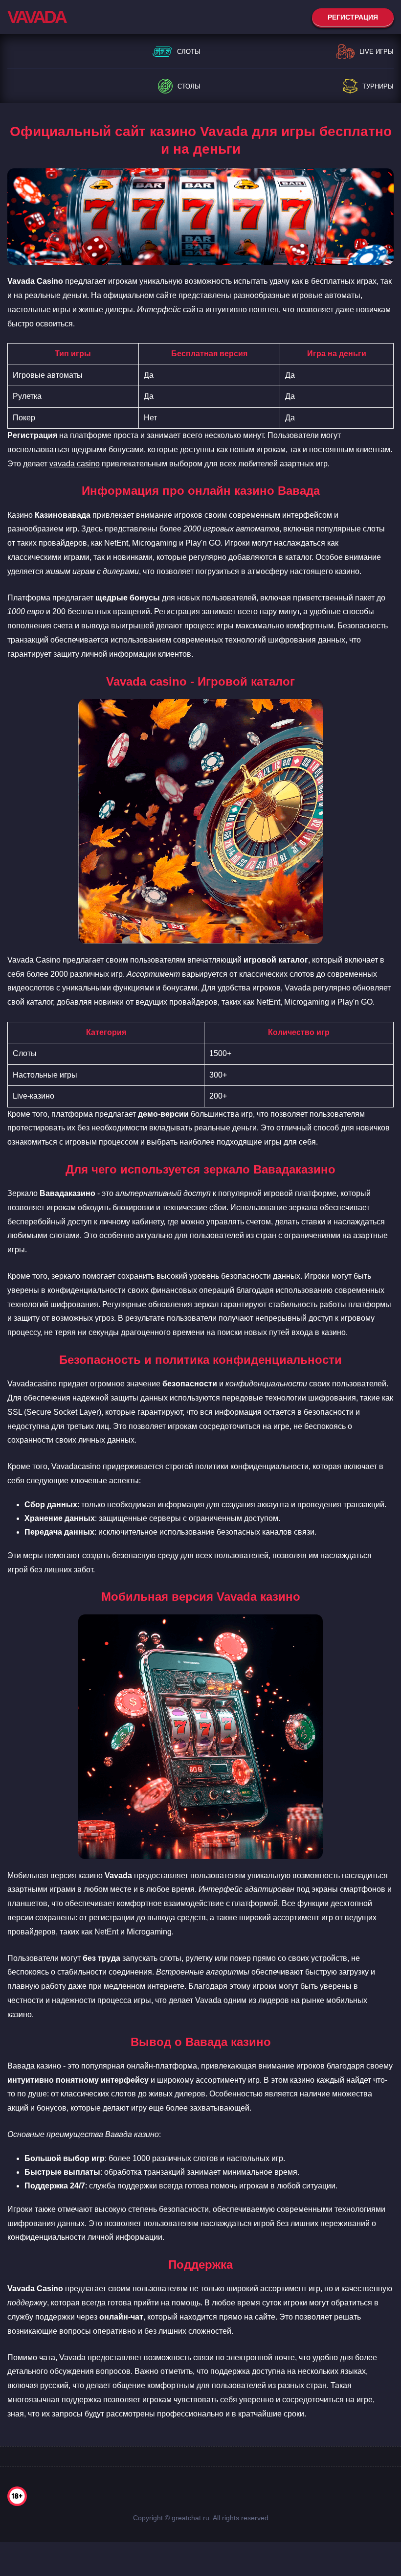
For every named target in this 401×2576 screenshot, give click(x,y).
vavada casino (75, 464)
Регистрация (353, 17)
